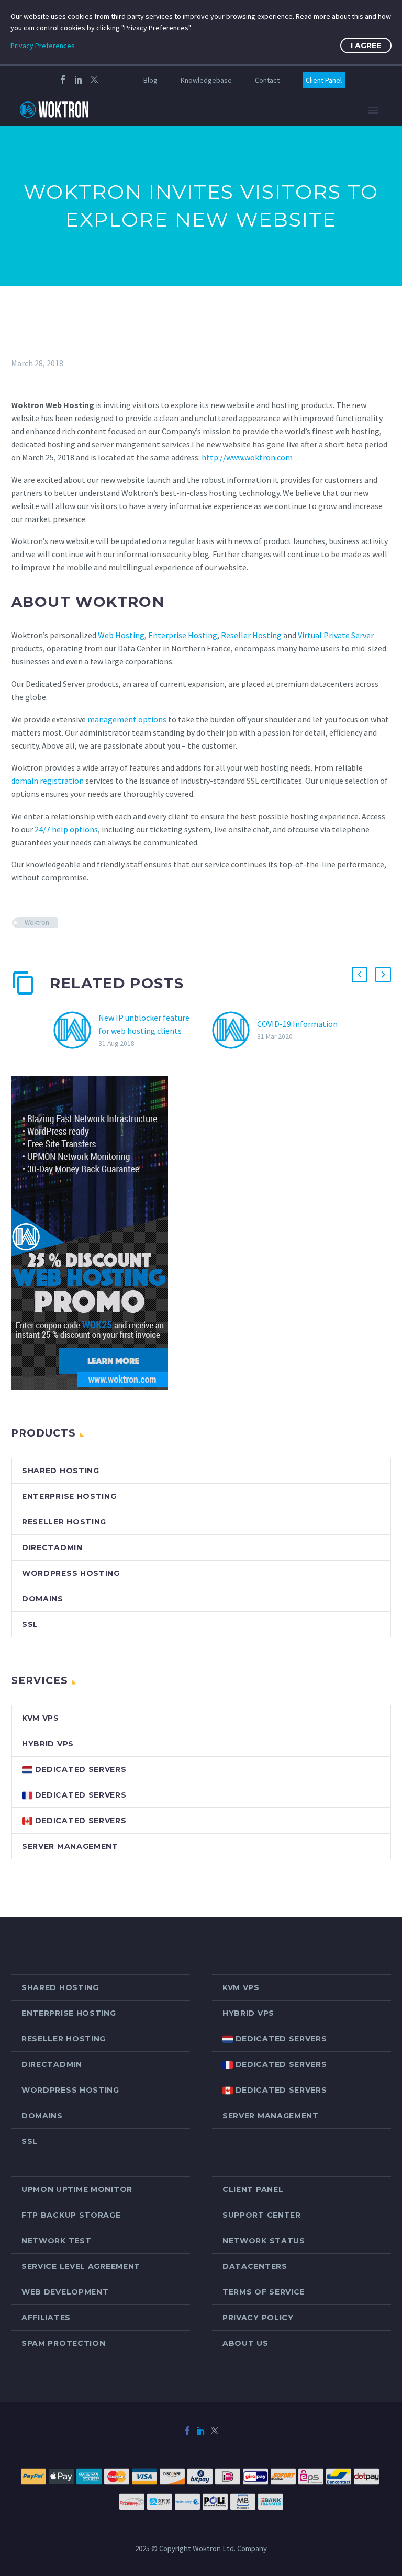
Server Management (70, 1846)
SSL (30, 1624)
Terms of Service (264, 2292)
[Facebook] (63, 80)
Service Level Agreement (81, 2266)
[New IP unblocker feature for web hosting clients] (76, 1030)
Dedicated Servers (80, 1769)
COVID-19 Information (297, 1024)
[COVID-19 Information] (234, 1030)
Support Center (262, 2215)
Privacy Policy (258, 2318)
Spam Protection (64, 2343)
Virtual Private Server (336, 635)
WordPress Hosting (71, 1573)
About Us (245, 2343)
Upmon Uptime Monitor (77, 2189)
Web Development (65, 2292)
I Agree (366, 46)
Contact (267, 80)
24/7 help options (66, 829)
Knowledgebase (206, 80)
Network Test (56, 2241)
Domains (43, 1599)
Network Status (264, 2241)
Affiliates (46, 2318)
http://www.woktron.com (247, 457)
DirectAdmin (52, 1547)
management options (127, 719)
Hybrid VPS (48, 1744)
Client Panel (324, 80)
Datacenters (255, 2266)
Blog (150, 80)
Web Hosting (121, 635)
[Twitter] (94, 80)
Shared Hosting (61, 1471)
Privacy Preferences (43, 46)
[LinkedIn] (79, 80)
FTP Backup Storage (71, 2215)
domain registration (47, 781)
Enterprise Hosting (183, 635)
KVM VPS (41, 1718)
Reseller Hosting (251, 635)
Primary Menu (373, 110)
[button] (360, 975)
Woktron (37, 923)
